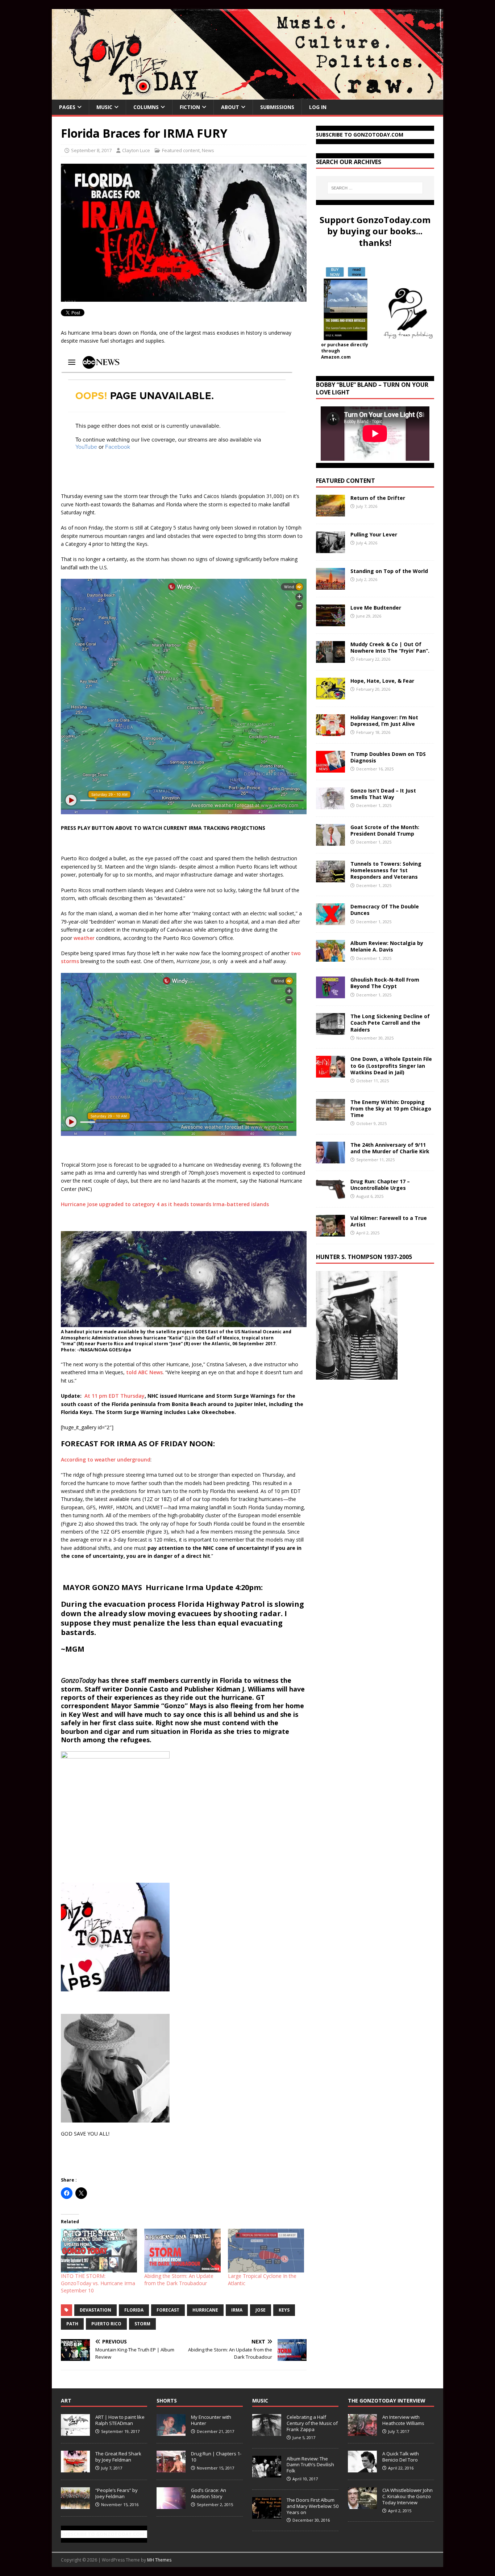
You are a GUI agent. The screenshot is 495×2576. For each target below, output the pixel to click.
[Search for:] (375, 188)
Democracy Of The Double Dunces (385, 910)
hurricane (205, 2310)
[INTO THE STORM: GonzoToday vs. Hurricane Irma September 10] (99, 2250)
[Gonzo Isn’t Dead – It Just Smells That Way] (330, 805)
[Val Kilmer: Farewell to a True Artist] (330, 1232)
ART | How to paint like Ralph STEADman (120, 2420)
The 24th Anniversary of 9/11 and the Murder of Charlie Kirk (390, 1148)
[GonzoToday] (247, 95)
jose (261, 2310)
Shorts (167, 2401)
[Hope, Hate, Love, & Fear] (330, 695)
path (72, 2324)
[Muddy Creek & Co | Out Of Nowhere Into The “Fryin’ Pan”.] (330, 659)
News (208, 150)
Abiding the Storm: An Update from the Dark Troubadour (179, 2280)
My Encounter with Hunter (211, 2420)
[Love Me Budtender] (330, 622)
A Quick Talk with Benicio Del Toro (401, 2457)
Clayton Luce (136, 150)
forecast (168, 2310)
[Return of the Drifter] (330, 512)
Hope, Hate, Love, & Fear (382, 681)
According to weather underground (106, 1460)
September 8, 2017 (91, 150)
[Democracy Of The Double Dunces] (330, 921)
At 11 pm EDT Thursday (115, 1396)
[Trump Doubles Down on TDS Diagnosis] (330, 768)
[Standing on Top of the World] (330, 586)
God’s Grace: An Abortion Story (209, 2493)
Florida (134, 2310)
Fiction (190, 107)
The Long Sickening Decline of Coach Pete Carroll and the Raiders (390, 1023)
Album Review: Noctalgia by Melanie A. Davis (387, 946)
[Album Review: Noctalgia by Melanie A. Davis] (330, 957)
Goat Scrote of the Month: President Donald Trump (385, 830)
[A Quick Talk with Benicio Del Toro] (362, 2468)
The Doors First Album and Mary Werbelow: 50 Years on (313, 2506)
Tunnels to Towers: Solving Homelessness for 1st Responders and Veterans (386, 870)
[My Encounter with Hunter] (171, 2432)
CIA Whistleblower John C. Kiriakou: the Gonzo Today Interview (407, 2496)
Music (104, 107)
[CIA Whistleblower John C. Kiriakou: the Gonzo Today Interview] (362, 2505)
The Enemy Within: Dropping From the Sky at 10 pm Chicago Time (391, 1109)
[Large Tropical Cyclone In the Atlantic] (266, 2250)
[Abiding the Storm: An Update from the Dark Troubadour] (182, 2250)
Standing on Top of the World (389, 571)
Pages (67, 107)
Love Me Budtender (377, 608)
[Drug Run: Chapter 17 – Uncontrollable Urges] (330, 1195)
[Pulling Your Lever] (330, 549)
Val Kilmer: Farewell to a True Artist (389, 1221)
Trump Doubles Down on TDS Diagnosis (388, 757)
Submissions (277, 107)
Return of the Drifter (378, 498)
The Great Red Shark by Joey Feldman (118, 2457)
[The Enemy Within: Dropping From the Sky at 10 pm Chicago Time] (330, 1116)
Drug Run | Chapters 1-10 (216, 2457)
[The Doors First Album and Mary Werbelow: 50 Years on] (267, 2515)
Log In (318, 107)
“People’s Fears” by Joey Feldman (117, 2493)
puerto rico (106, 2324)
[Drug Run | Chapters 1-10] (171, 2468)
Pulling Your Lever (374, 534)
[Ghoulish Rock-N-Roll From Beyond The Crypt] (330, 994)
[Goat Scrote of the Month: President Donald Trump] (330, 842)
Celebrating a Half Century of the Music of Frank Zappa (312, 2423)
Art (66, 2401)
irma (237, 2310)
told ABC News (144, 1372)
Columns (146, 107)
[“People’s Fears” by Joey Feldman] (75, 2505)
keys (284, 2310)
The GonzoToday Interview (387, 2401)
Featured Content (346, 481)
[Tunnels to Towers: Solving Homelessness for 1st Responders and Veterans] (330, 878)
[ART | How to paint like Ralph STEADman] (75, 2432)
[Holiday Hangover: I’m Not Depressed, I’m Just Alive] (330, 732)
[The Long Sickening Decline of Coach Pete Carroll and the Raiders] (330, 1031)
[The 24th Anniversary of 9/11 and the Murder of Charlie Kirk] (330, 1159)
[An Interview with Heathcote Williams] (362, 2432)
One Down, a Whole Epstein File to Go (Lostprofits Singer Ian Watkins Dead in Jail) (391, 1065)
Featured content (181, 150)
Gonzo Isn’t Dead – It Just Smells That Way (383, 794)
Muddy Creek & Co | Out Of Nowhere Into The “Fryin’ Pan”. (390, 647)
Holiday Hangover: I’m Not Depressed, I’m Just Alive (384, 721)
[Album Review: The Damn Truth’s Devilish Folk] (267, 2473)
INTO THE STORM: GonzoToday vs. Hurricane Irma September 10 (98, 2283)
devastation (95, 2310)
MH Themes (159, 2560)
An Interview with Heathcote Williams (403, 2420)
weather (84, 938)
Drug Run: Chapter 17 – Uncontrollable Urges (380, 1185)
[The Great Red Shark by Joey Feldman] (75, 2468)
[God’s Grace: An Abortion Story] (171, 2505)
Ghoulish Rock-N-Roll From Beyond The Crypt (385, 983)
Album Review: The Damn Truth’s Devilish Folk (310, 2465)
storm (142, 2324)
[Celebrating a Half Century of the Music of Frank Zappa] (267, 2432)
